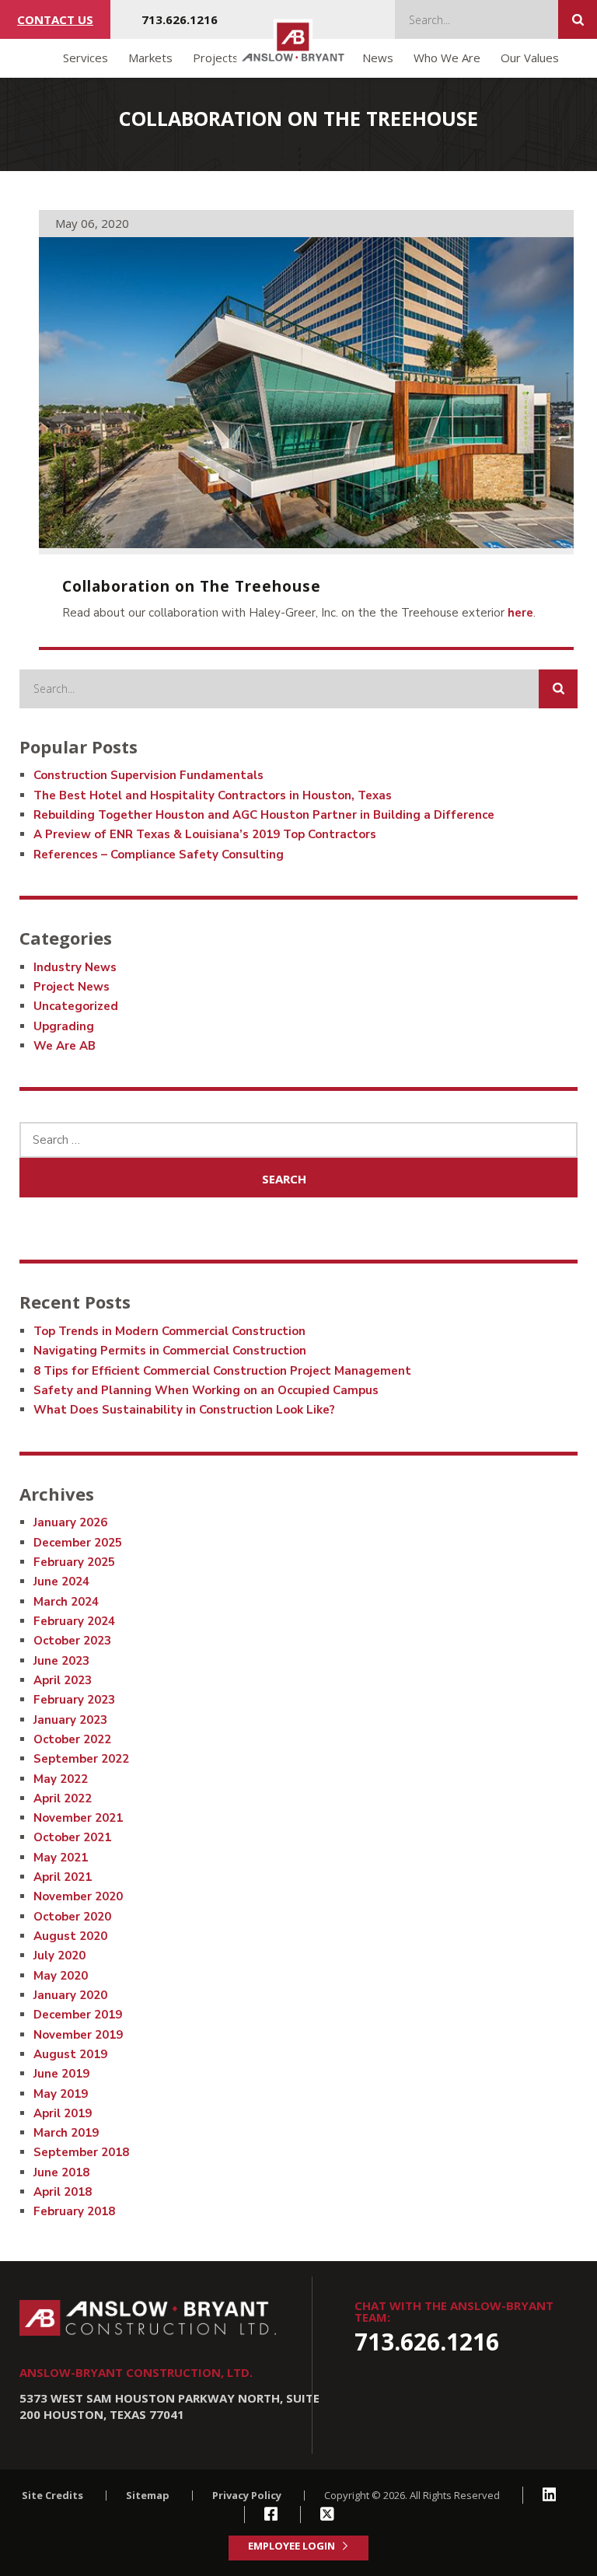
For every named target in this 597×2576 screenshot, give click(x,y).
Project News (72, 987)
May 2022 (61, 1779)
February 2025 (74, 1562)
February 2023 (74, 1700)
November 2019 (78, 2035)
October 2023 (72, 1641)
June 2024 (61, 1582)
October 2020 (72, 1917)
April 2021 (63, 1877)
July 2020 (59, 1956)
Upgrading (64, 1026)
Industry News (75, 967)
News (378, 58)
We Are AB (65, 1046)
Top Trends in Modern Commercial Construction (169, 1331)
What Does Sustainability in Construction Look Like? (184, 1410)
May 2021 (61, 1858)
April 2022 (63, 1798)
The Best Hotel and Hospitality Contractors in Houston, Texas (213, 795)
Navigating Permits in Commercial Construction (170, 1351)
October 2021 (72, 1837)
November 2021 (78, 1818)
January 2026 (70, 1522)
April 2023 (63, 1680)
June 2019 (61, 2074)
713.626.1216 (180, 19)
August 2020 (70, 1936)
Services (86, 58)
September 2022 (81, 1759)
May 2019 (61, 2094)
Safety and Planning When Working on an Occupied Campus (206, 1390)
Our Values (530, 58)
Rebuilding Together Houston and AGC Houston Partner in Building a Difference (264, 815)
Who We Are (447, 58)
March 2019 (66, 2133)
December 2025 (78, 1543)
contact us (55, 19)
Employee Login (292, 2546)
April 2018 (63, 2192)
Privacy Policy (247, 2495)
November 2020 (78, 1896)
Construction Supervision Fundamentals (148, 775)
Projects (216, 58)
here (520, 613)
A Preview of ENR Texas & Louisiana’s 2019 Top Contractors (205, 834)
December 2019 (78, 2015)
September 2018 (81, 2152)
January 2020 (70, 1995)
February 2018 (74, 2211)
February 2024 (74, 1621)
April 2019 (63, 2113)
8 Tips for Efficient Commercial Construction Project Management (222, 1371)
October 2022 (72, 1739)
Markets (150, 58)
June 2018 (61, 2172)
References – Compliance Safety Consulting (159, 855)
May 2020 (61, 1976)
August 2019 (70, 2054)
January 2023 (70, 1720)
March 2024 (66, 1602)
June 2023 (61, 1661)
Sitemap (148, 2495)
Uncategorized (76, 1006)
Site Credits (52, 2495)
